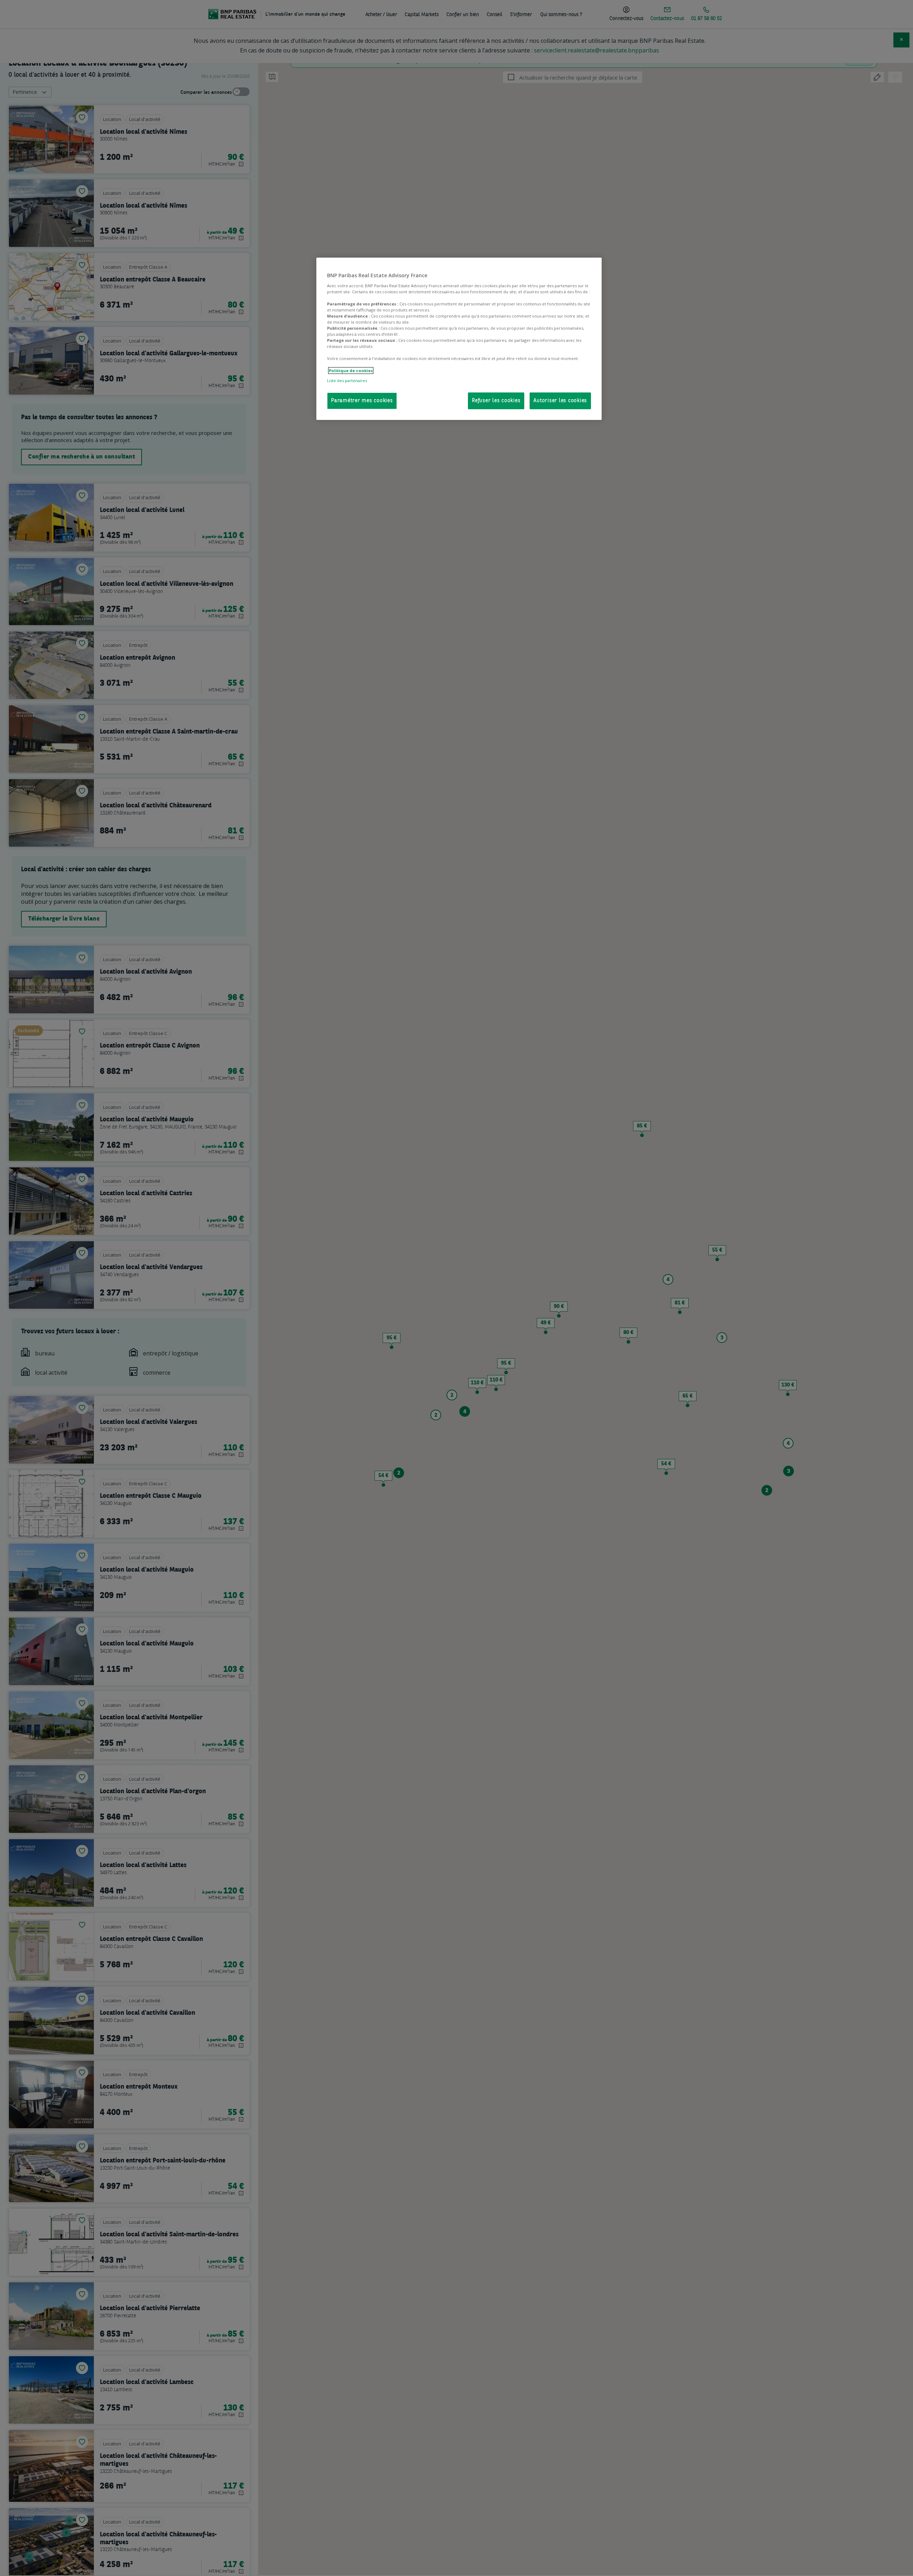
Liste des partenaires (347, 381)
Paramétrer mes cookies (362, 401)
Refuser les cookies (496, 401)
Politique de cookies (351, 371)
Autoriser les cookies (560, 401)
